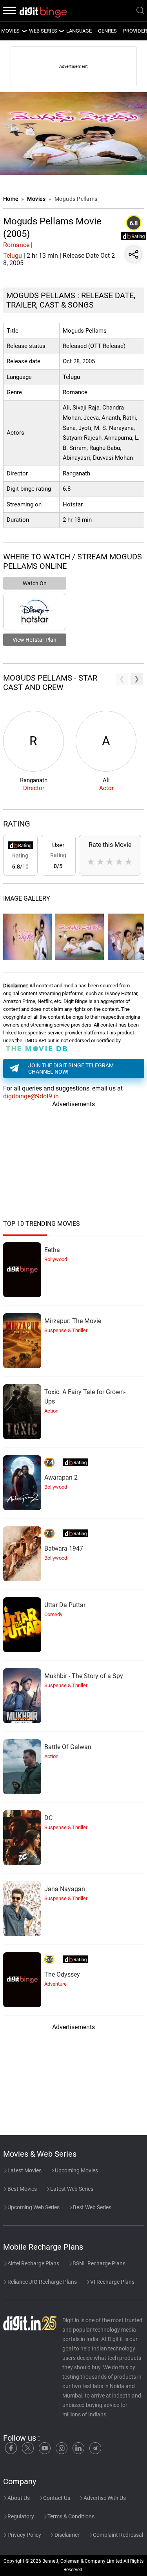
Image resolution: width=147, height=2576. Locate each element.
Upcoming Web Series (33, 2207)
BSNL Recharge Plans (98, 2263)
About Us (18, 2498)
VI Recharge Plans (112, 2282)
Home (11, 199)
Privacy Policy (24, 2535)
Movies (37, 199)
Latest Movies (24, 2170)
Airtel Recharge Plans (33, 2263)
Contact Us (56, 2498)
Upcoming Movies (76, 2170)
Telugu (13, 256)
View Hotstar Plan (34, 640)
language (79, 31)
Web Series (43, 31)
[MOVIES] (24, 31)
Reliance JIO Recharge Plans (42, 2282)
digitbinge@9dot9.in (31, 1096)
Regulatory (20, 2516)
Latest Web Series (71, 2189)
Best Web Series (92, 2207)
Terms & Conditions (70, 2516)
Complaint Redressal (117, 2535)
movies (10, 31)
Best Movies (22, 2189)
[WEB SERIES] (61, 31)
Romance (16, 245)
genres (107, 31)
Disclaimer (66, 2535)
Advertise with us (104, 2498)
